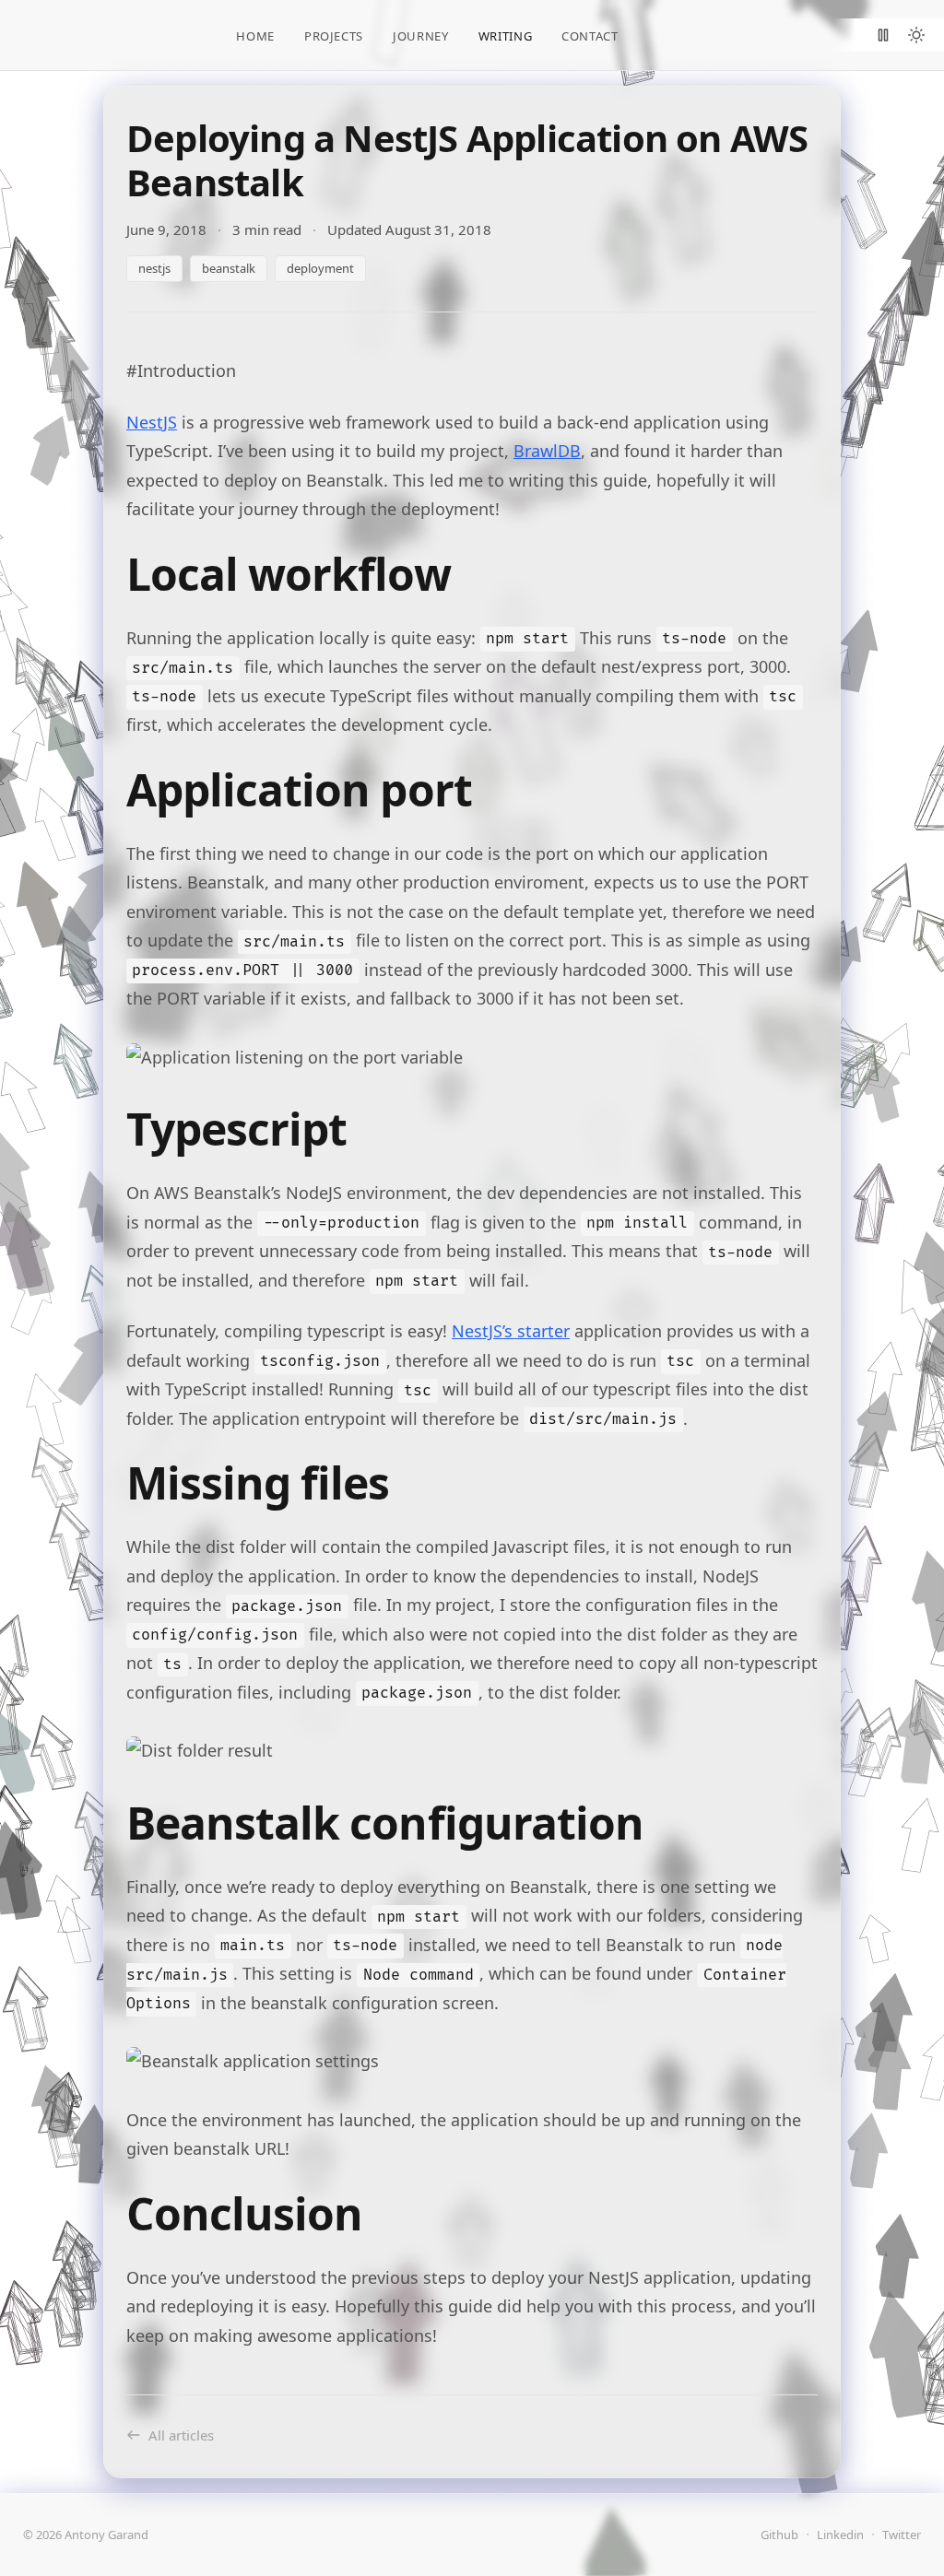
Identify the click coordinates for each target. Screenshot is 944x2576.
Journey (421, 36)
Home (255, 36)
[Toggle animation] (883, 35)
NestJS (152, 422)
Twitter (902, 2535)
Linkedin (840, 2535)
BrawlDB (547, 451)
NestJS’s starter (511, 1331)
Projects (334, 36)
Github (779, 2535)
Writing (506, 36)
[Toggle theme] (916, 35)
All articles (181, 2435)
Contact (590, 36)
